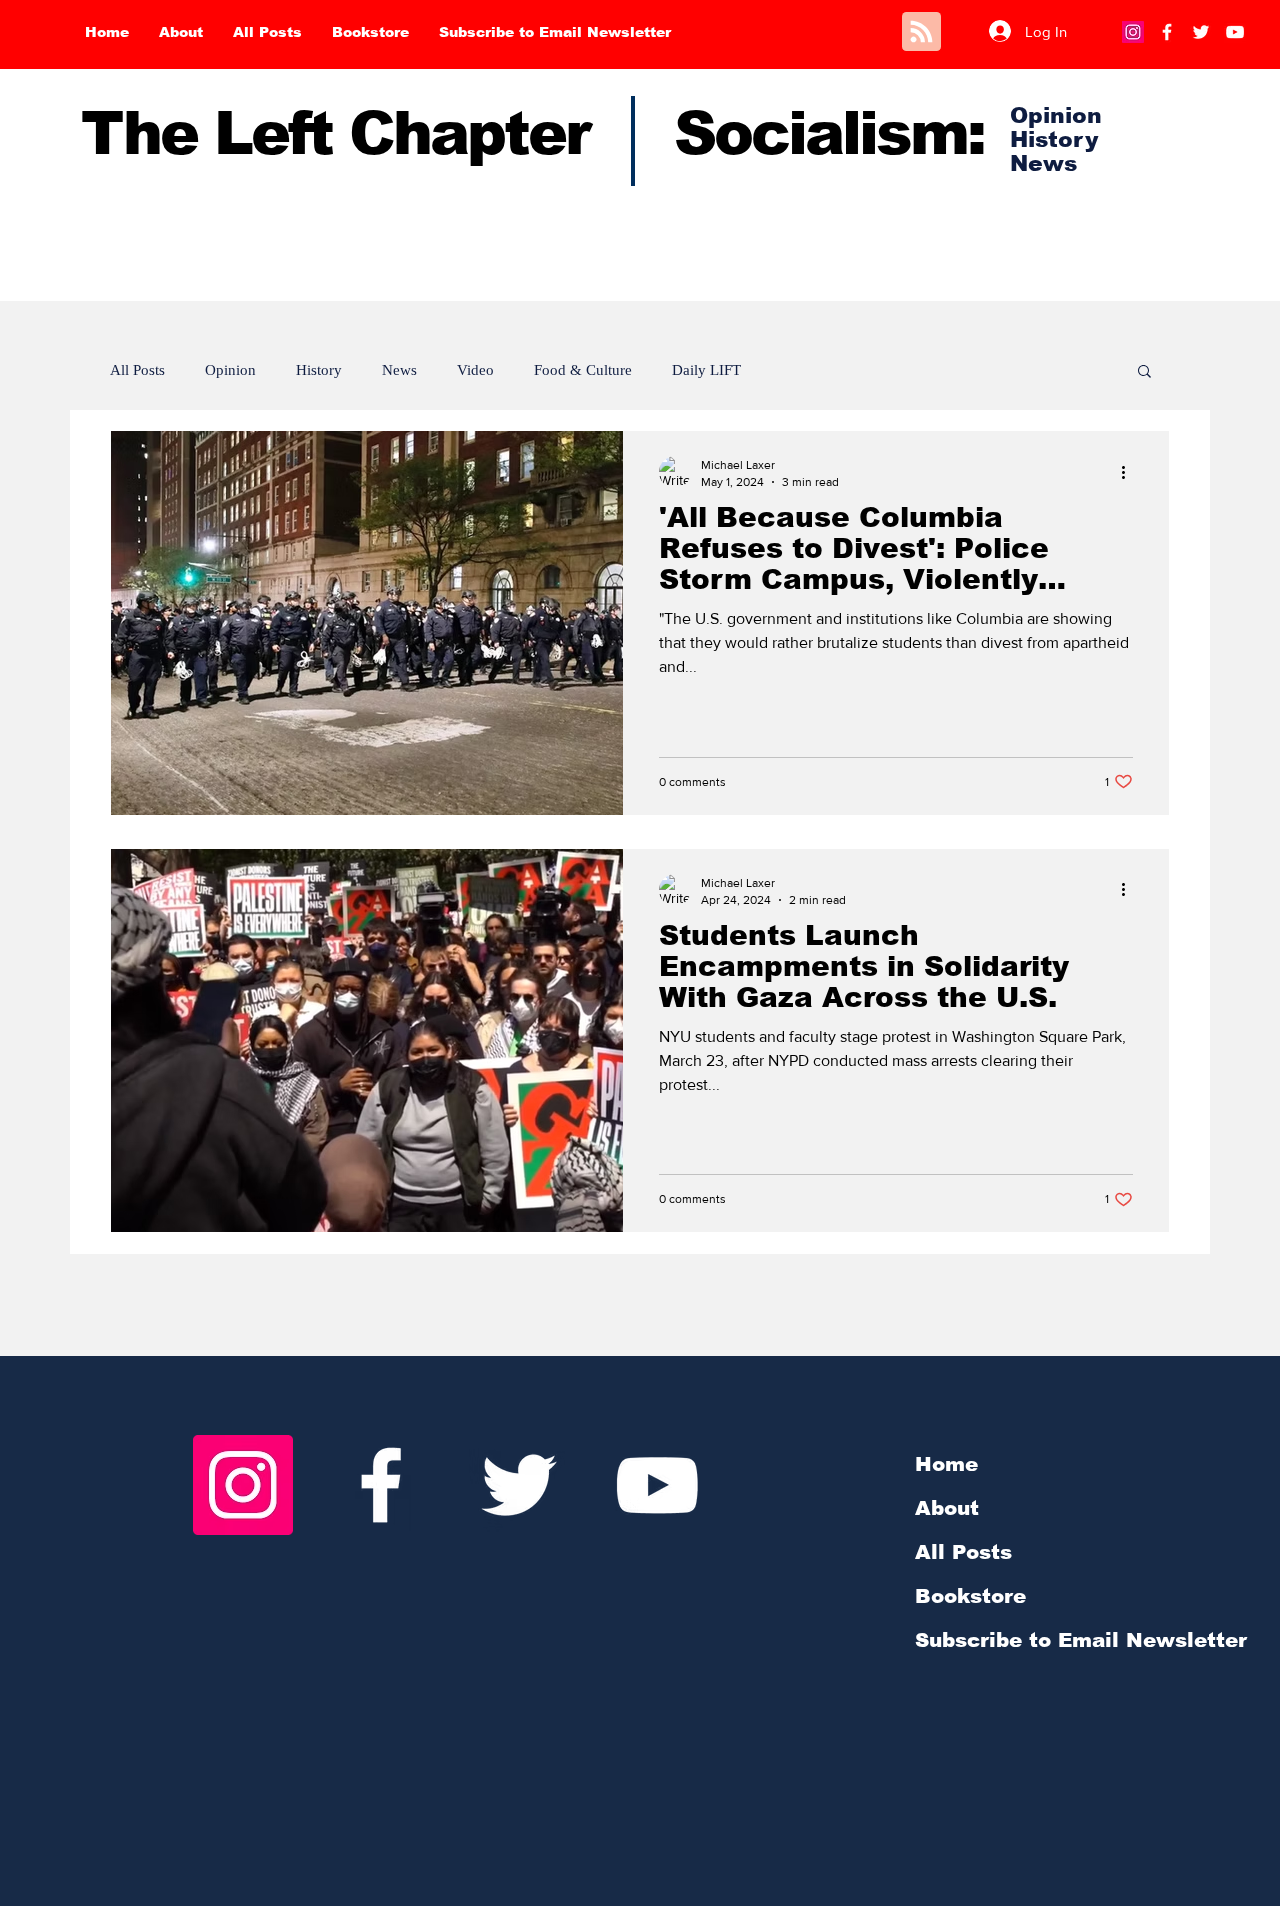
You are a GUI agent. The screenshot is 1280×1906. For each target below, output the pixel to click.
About (947, 1508)
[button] (1144, 372)
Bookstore (970, 1596)
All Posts (137, 370)
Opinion (230, 370)
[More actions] (1130, 472)
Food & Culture (583, 370)
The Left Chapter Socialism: (532, 133)
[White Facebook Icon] (381, 1485)
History (319, 370)
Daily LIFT (706, 370)
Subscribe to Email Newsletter (1081, 1640)
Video (475, 370)
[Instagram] (1133, 32)
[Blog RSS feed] (921, 32)
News (399, 370)
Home (946, 1464)
